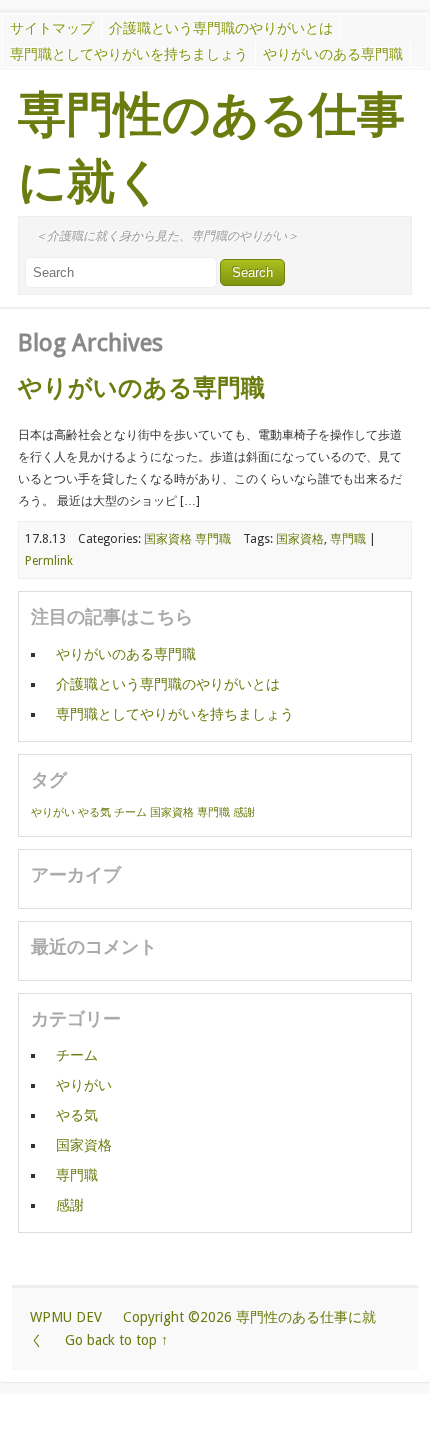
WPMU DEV (66, 1317)
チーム (130, 812)
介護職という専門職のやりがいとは (221, 28)
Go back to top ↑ (116, 1340)
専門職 (213, 539)
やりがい (53, 812)
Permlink (49, 561)
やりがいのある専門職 (333, 54)
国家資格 (168, 539)
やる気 (94, 812)
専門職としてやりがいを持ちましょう (129, 54)
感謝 (244, 812)
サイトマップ (52, 28)
